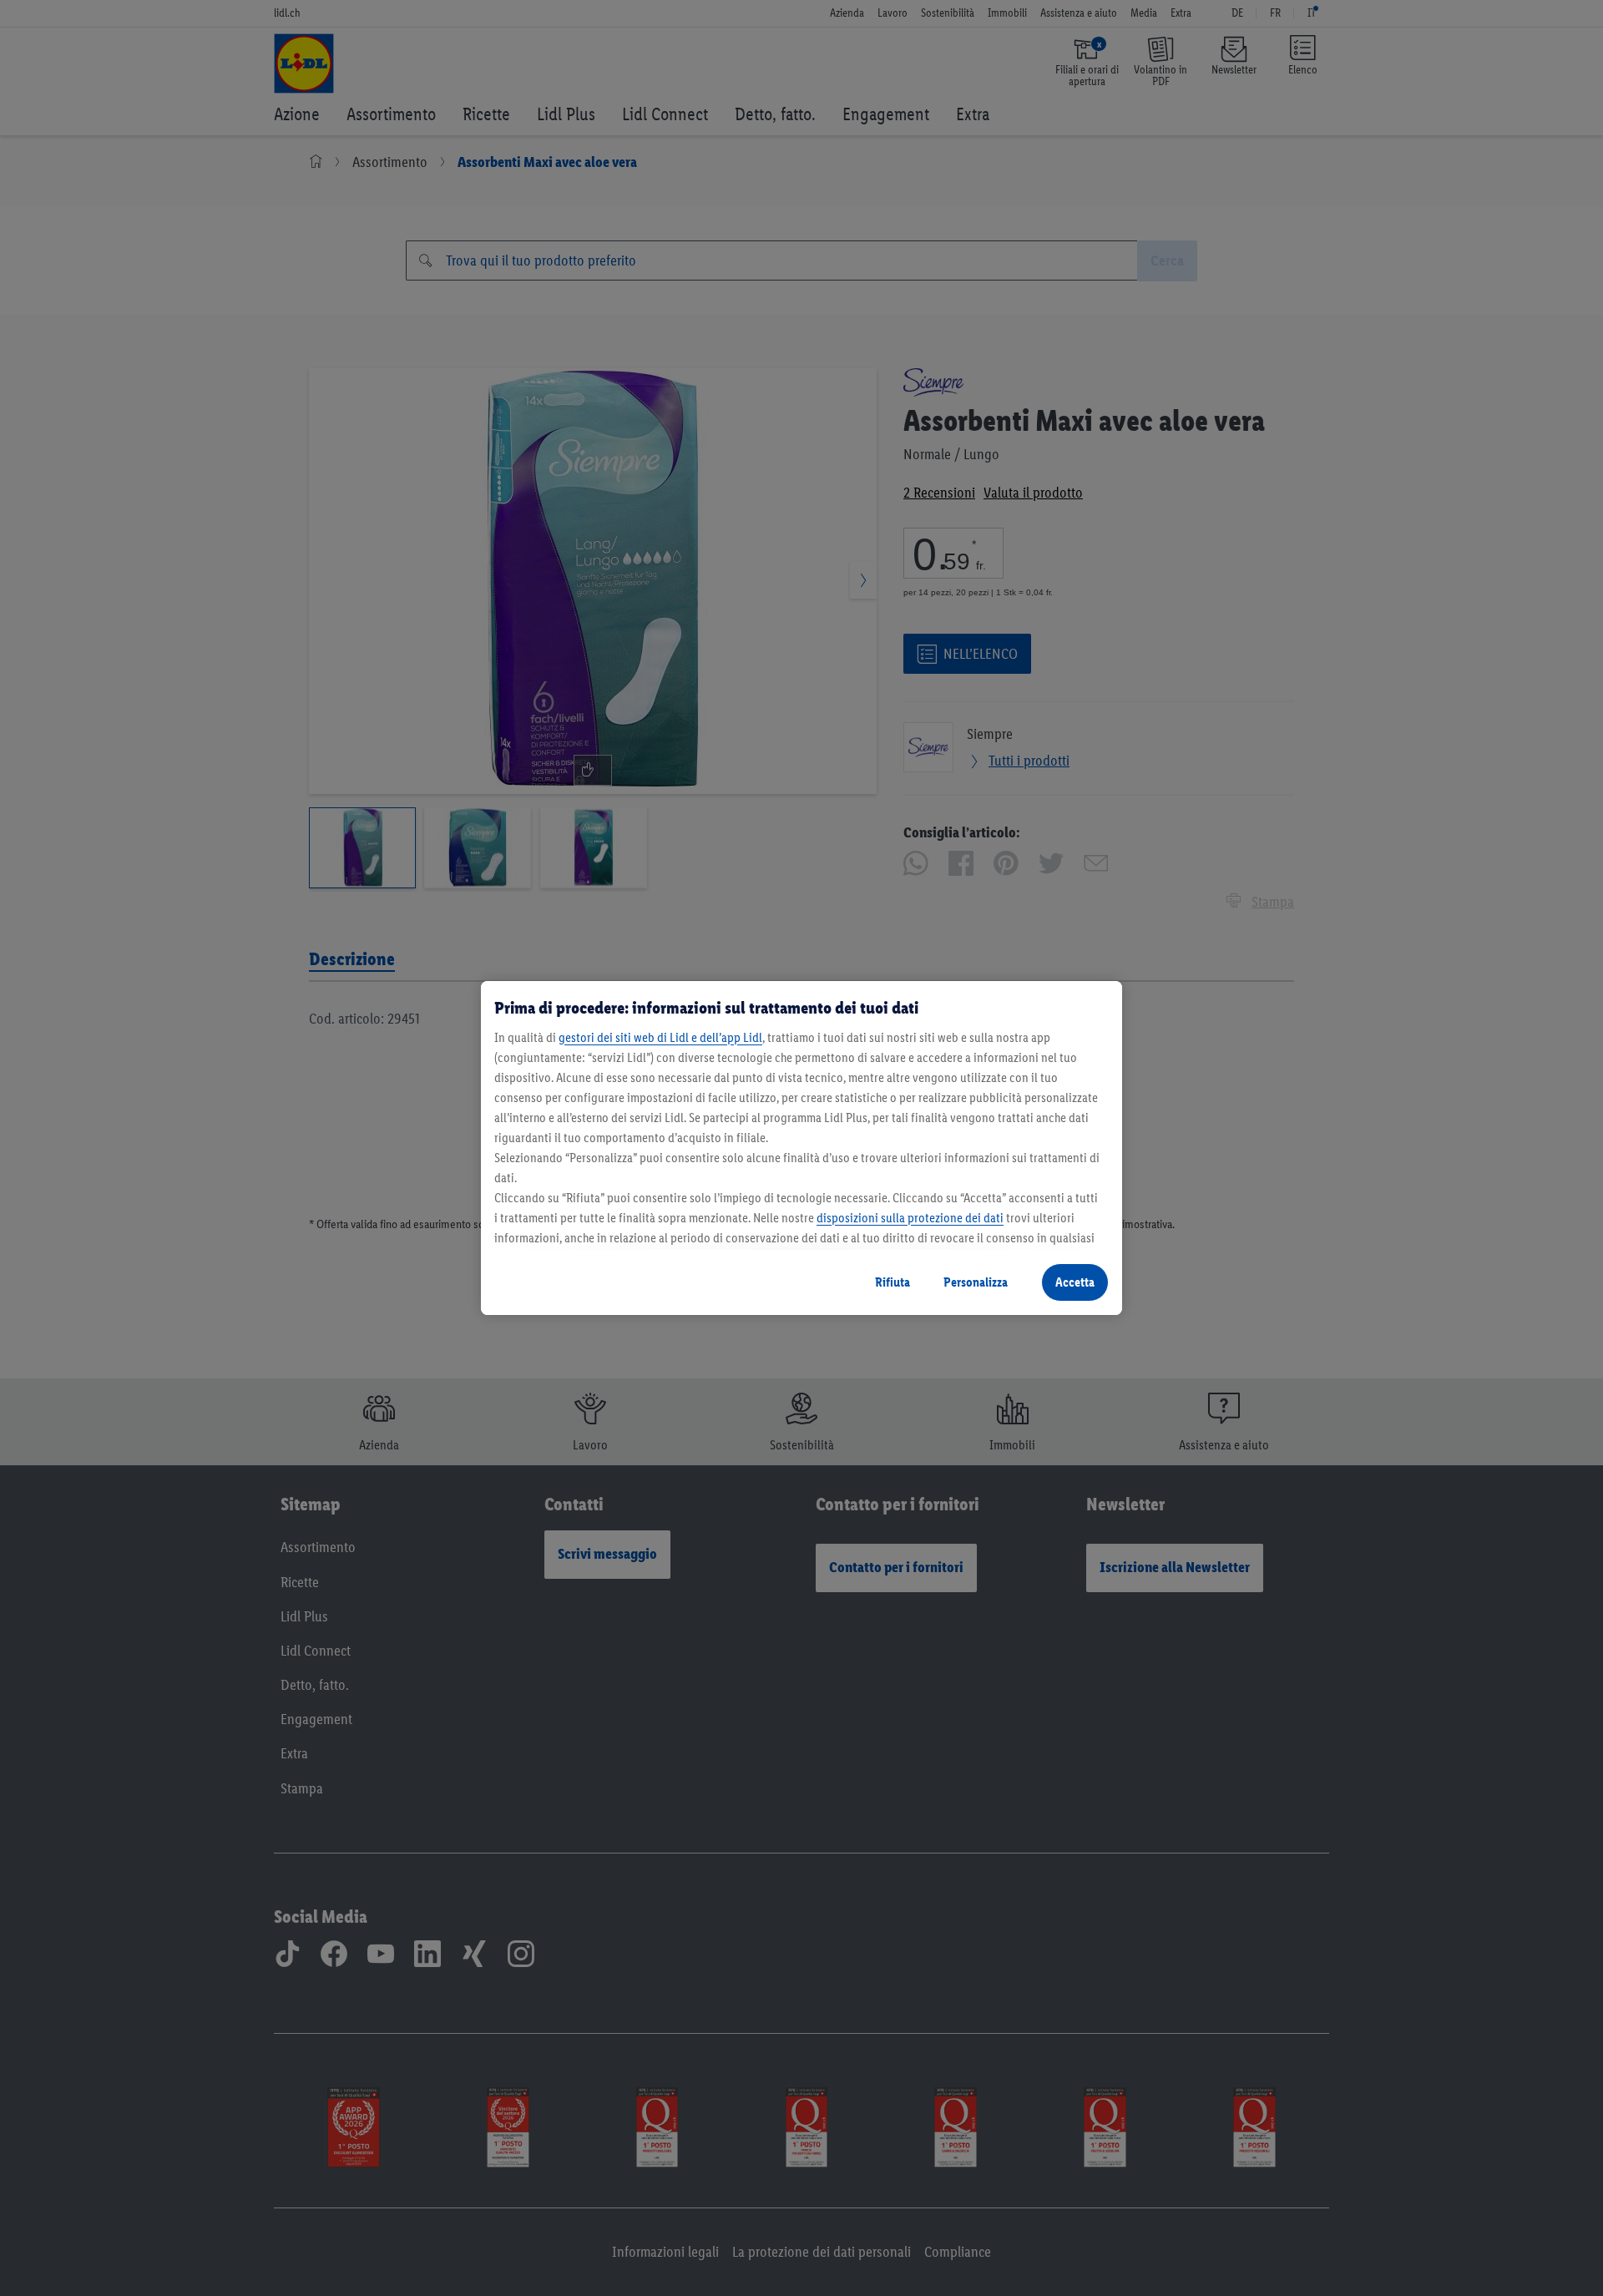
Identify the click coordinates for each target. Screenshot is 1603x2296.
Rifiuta (893, 1282)
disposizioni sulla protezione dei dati (910, 1218)
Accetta (1075, 1282)
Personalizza (976, 1282)
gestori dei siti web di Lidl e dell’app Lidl (660, 1037)
